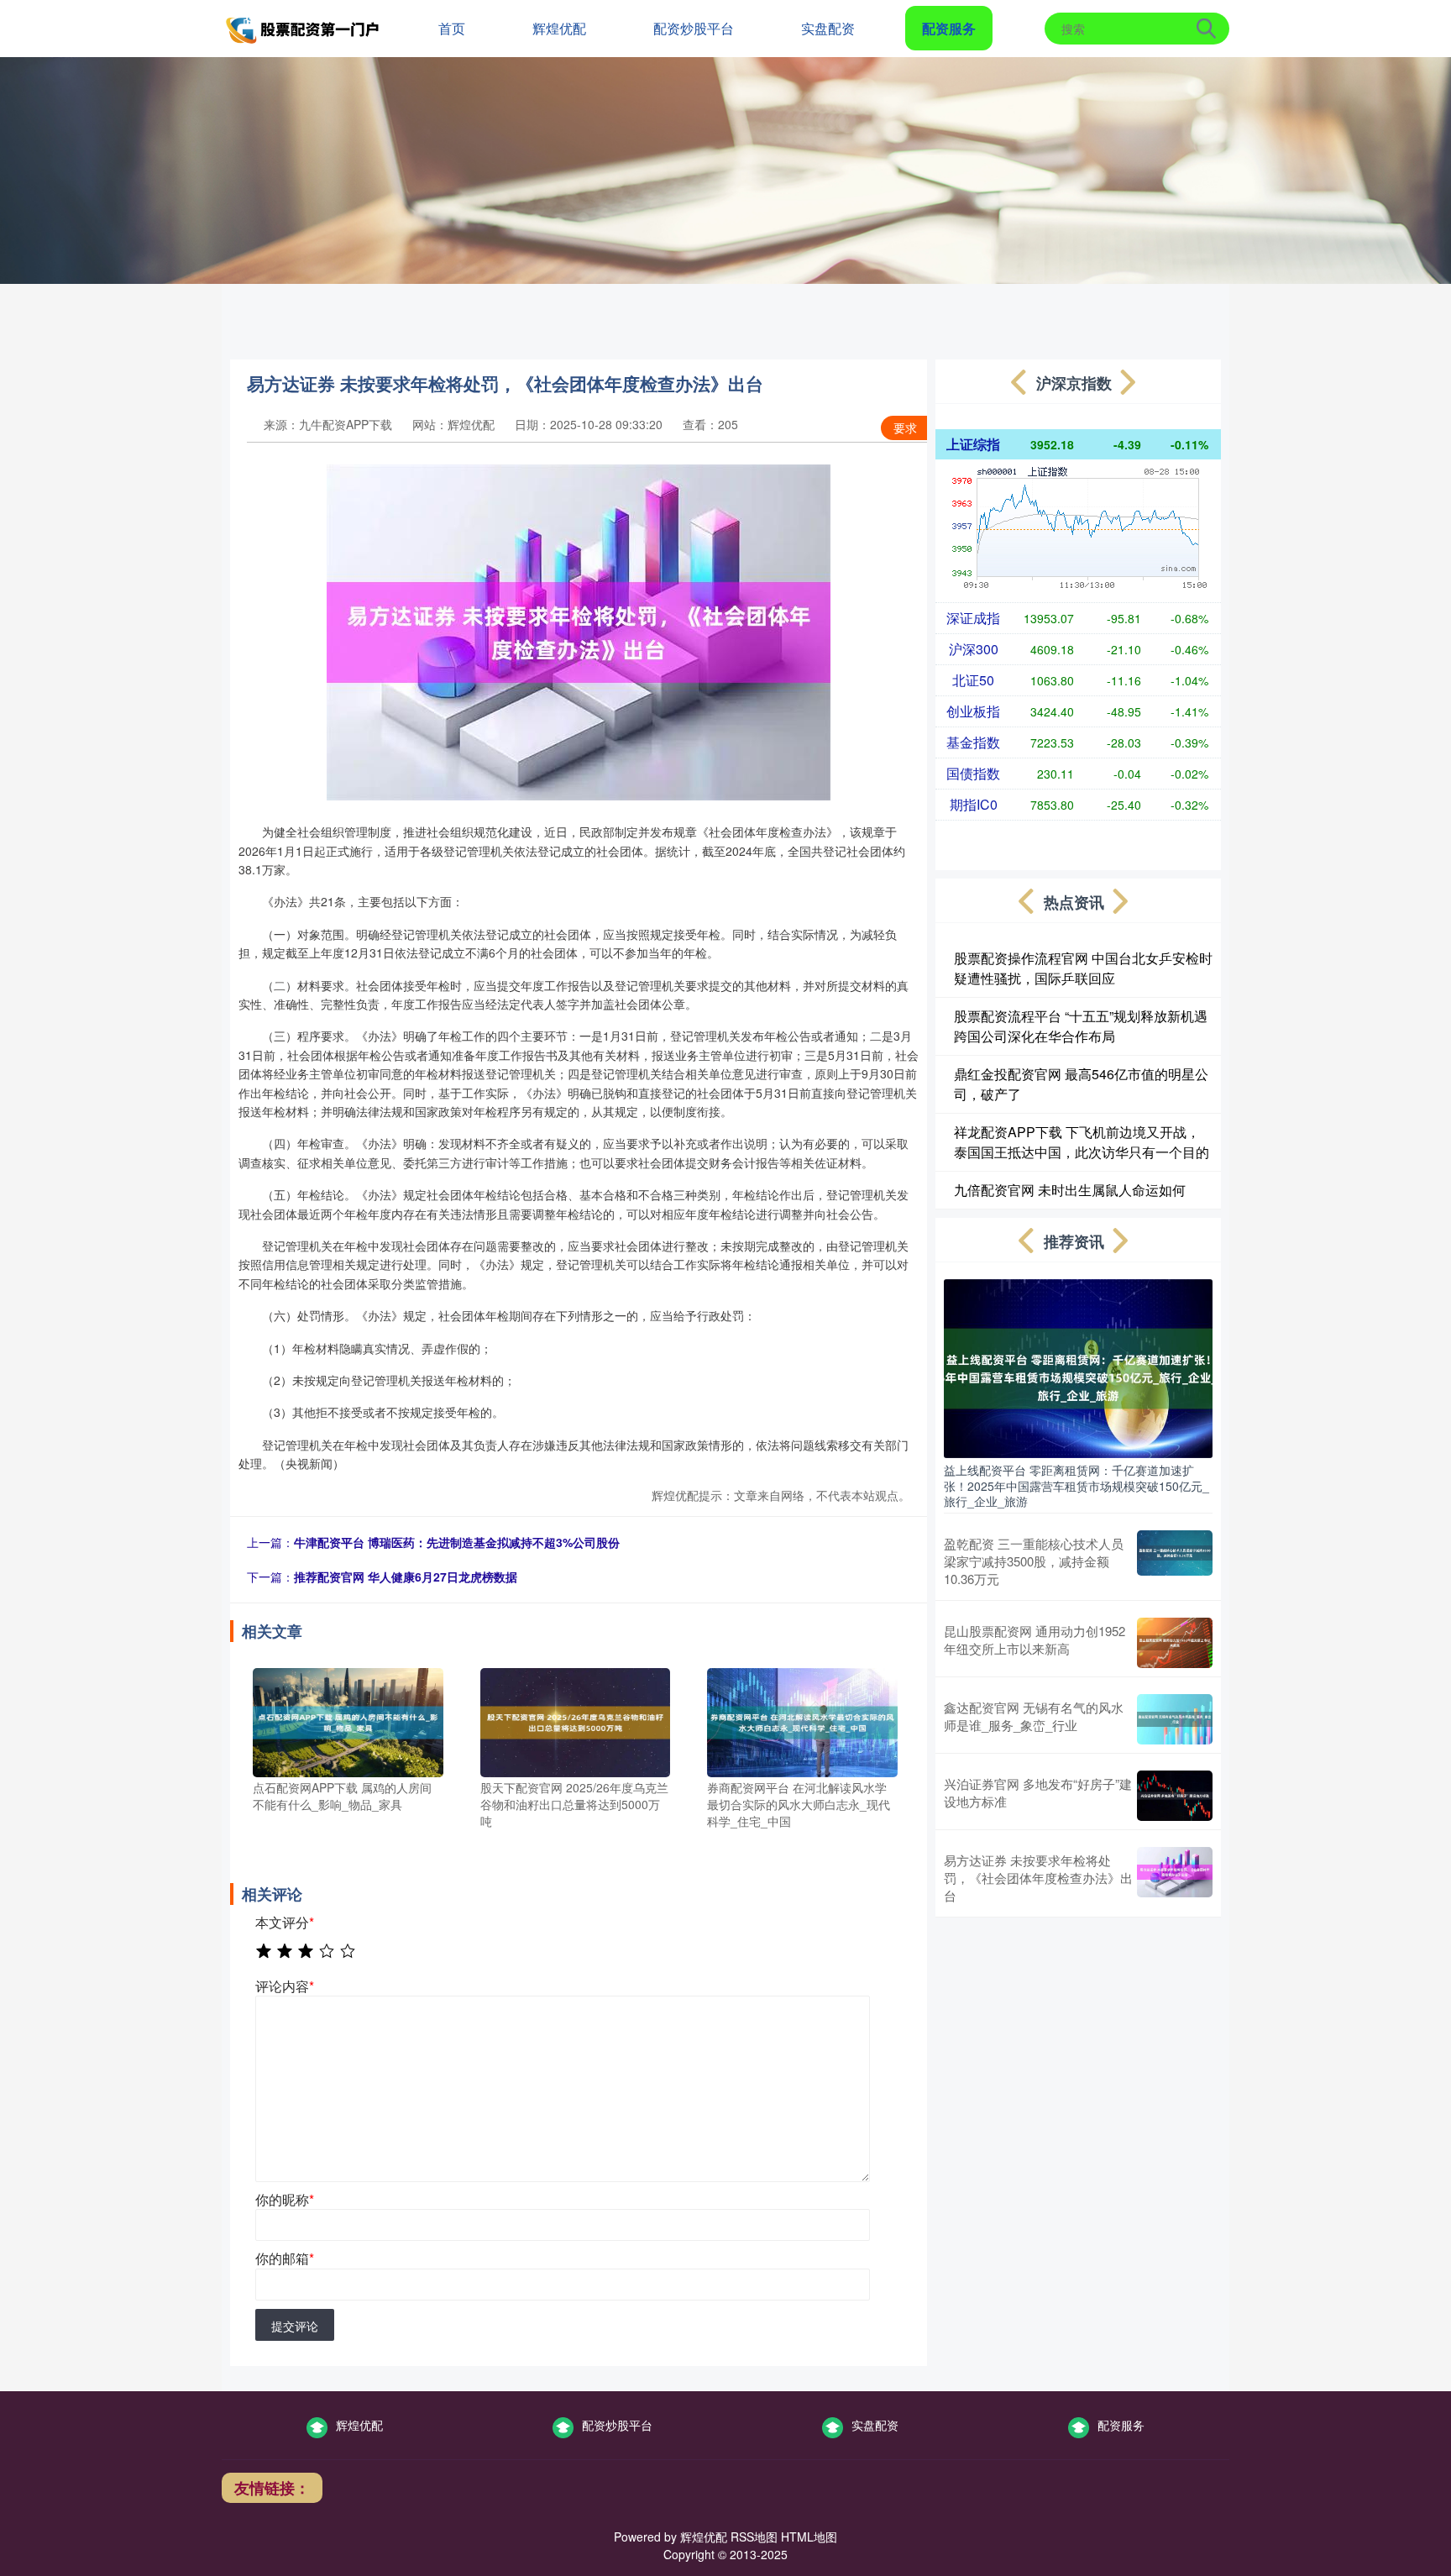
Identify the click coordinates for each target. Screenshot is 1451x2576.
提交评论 (295, 2326)
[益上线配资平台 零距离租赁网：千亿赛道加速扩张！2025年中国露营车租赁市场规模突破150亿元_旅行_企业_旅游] (1078, 1367)
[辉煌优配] (304, 27)
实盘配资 (828, 28)
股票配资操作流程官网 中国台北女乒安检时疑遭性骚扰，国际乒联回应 (1083, 968)
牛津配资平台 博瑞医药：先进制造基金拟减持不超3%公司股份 (457, 1542)
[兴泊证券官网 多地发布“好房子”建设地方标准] (1175, 1796)
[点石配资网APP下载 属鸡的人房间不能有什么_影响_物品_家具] (348, 1721)
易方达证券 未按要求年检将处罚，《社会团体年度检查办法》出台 (1038, 1878)
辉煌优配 (559, 28)
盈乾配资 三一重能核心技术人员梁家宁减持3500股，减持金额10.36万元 (1034, 1561)
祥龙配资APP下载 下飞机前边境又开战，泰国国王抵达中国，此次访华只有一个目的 (1082, 1142)
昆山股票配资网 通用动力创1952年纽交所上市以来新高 (1035, 1640)
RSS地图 (754, 2537)
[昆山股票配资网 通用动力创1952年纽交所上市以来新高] (1175, 1643)
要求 (905, 428)
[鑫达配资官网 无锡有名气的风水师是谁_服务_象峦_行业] (1175, 1719)
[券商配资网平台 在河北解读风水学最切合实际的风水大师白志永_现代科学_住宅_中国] (802, 1721)
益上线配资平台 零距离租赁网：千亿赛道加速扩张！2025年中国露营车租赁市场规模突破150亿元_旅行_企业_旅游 (1076, 1485)
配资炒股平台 (694, 28)
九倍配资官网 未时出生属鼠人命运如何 (1070, 1190)
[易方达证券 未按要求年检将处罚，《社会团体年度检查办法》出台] (1175, 1878)
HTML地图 (809, 2537)
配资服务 (949, 28)
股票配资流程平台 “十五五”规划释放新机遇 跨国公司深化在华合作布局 (1081, 1026)
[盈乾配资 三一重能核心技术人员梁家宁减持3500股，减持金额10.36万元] (1175, 1561)
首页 (452, 28)
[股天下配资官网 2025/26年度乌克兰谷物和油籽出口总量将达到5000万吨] (576, 1721)
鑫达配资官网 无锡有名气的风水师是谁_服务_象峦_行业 (1034, 1716)
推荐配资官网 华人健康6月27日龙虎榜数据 (406, 1577)
